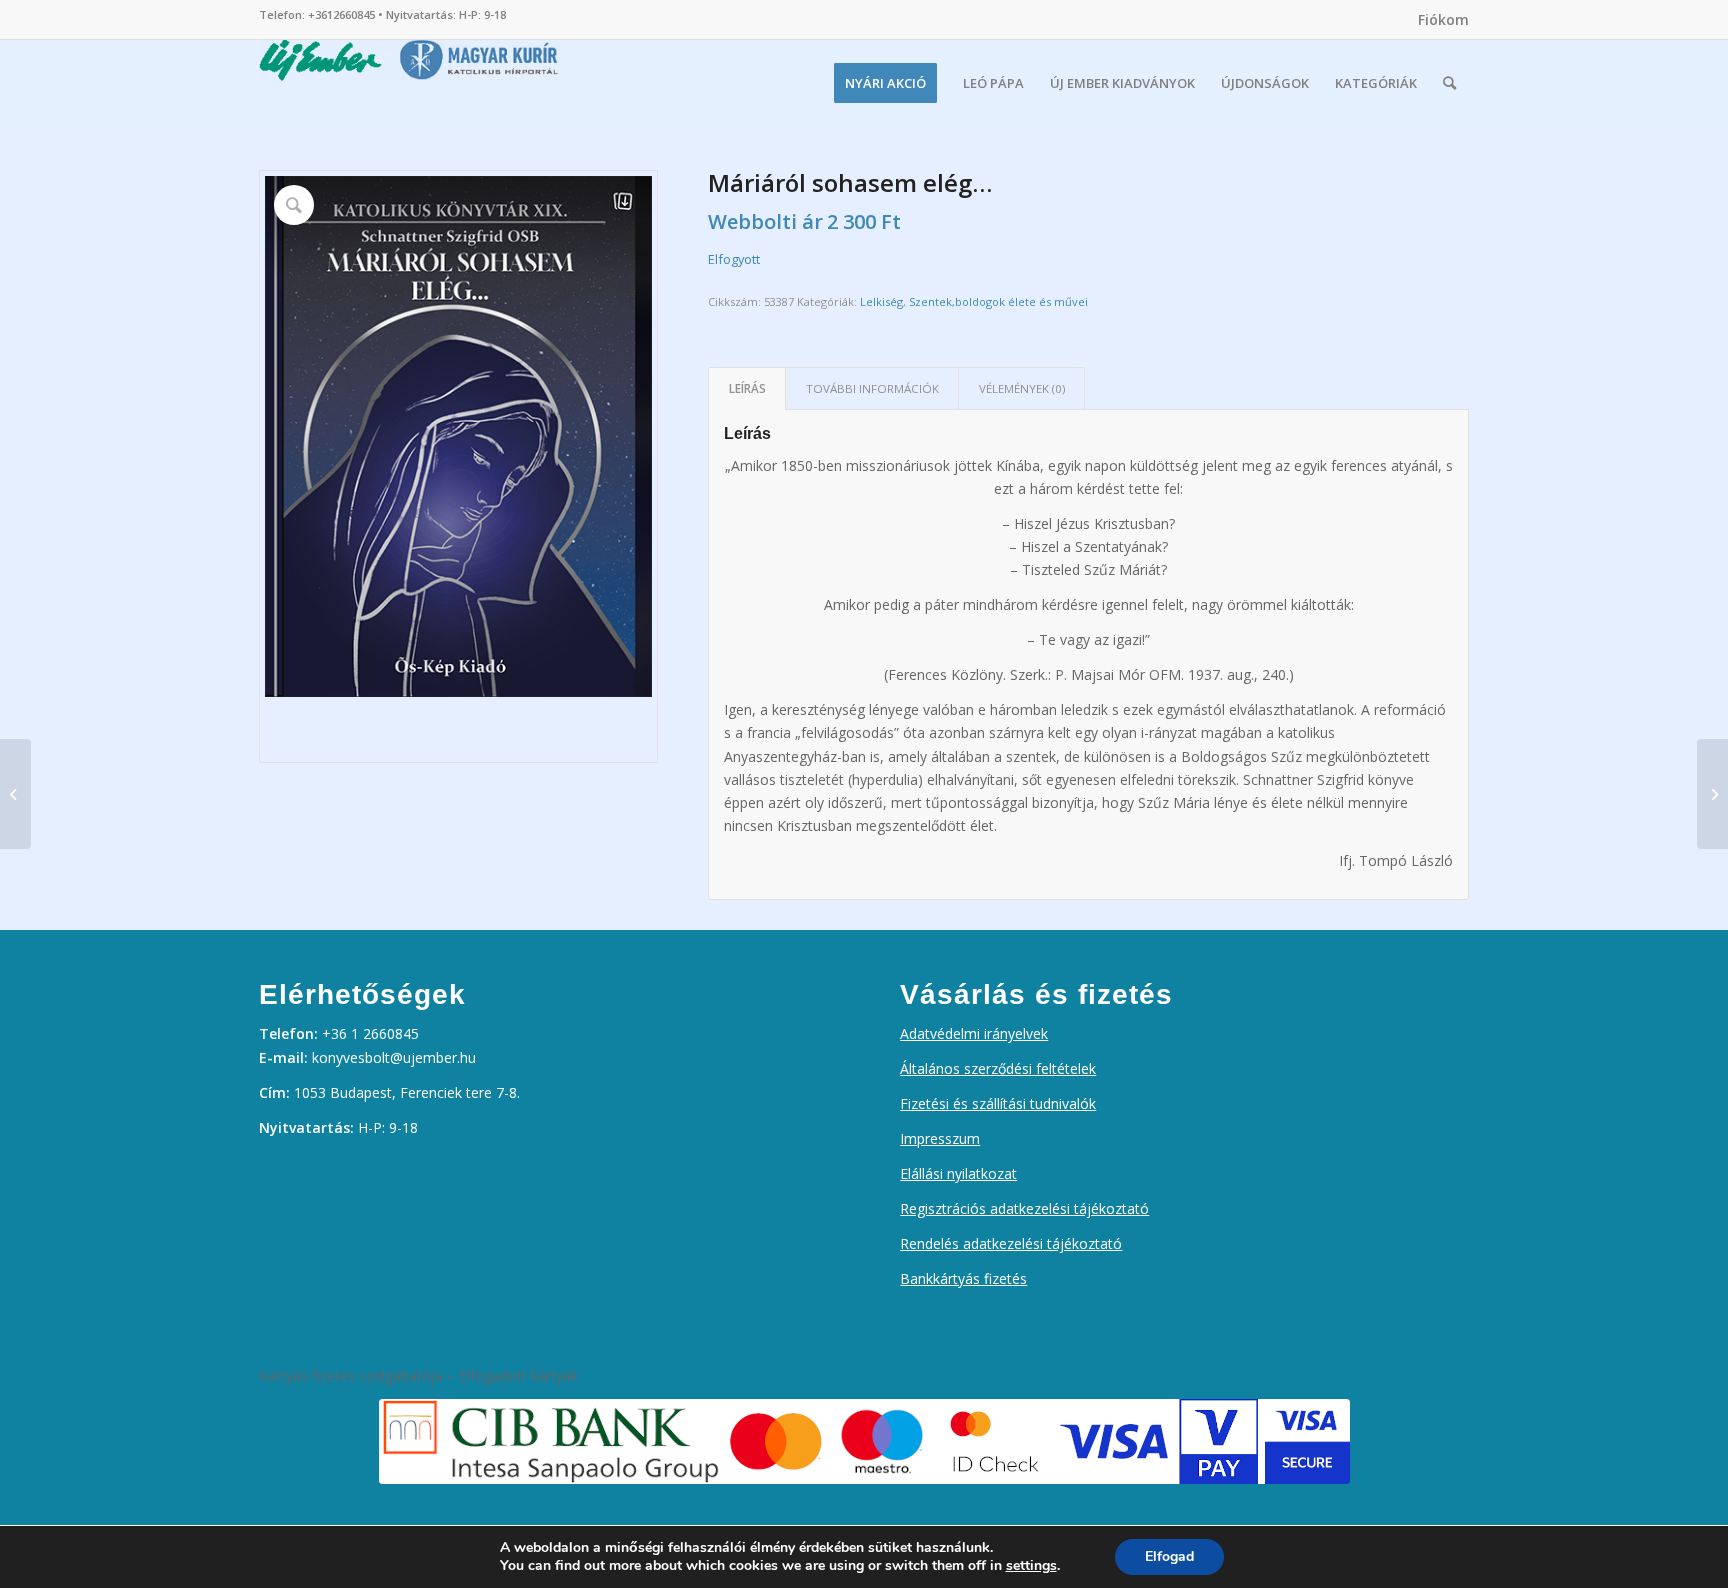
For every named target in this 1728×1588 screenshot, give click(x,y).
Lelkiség (881, 301)
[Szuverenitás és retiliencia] (1712, 794)
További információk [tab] (872, 388)
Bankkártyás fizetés (963, 1278)
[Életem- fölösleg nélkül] (15, 794)
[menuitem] (1438, 20)
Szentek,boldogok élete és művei (998, 301)
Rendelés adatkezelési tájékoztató (1011, 1243)
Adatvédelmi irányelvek (974, 1033)
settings (1031, 1566)
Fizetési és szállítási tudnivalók (998, 1103)
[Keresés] (1449, 83)
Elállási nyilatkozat (958, 1173)
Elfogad (1169, 1556)
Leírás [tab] (747, 388)
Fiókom (1443, 19)
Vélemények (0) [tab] (1022, 388)
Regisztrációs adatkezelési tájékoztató (1024, 1208)
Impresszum (940, 1138)
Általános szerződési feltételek (998, 1068)
